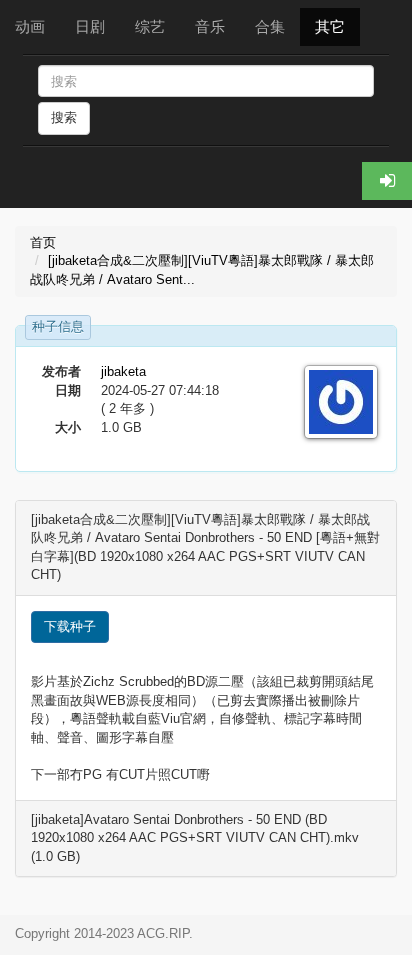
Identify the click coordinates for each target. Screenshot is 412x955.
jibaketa (123, 371)
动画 (30, 26)
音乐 (210, 26)
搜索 (64, 117)
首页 (43, 242)
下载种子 (70, 626)
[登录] (387, 181)
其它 (330, 26)
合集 (270, 26)
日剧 (90, 26)
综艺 (150, 26)
